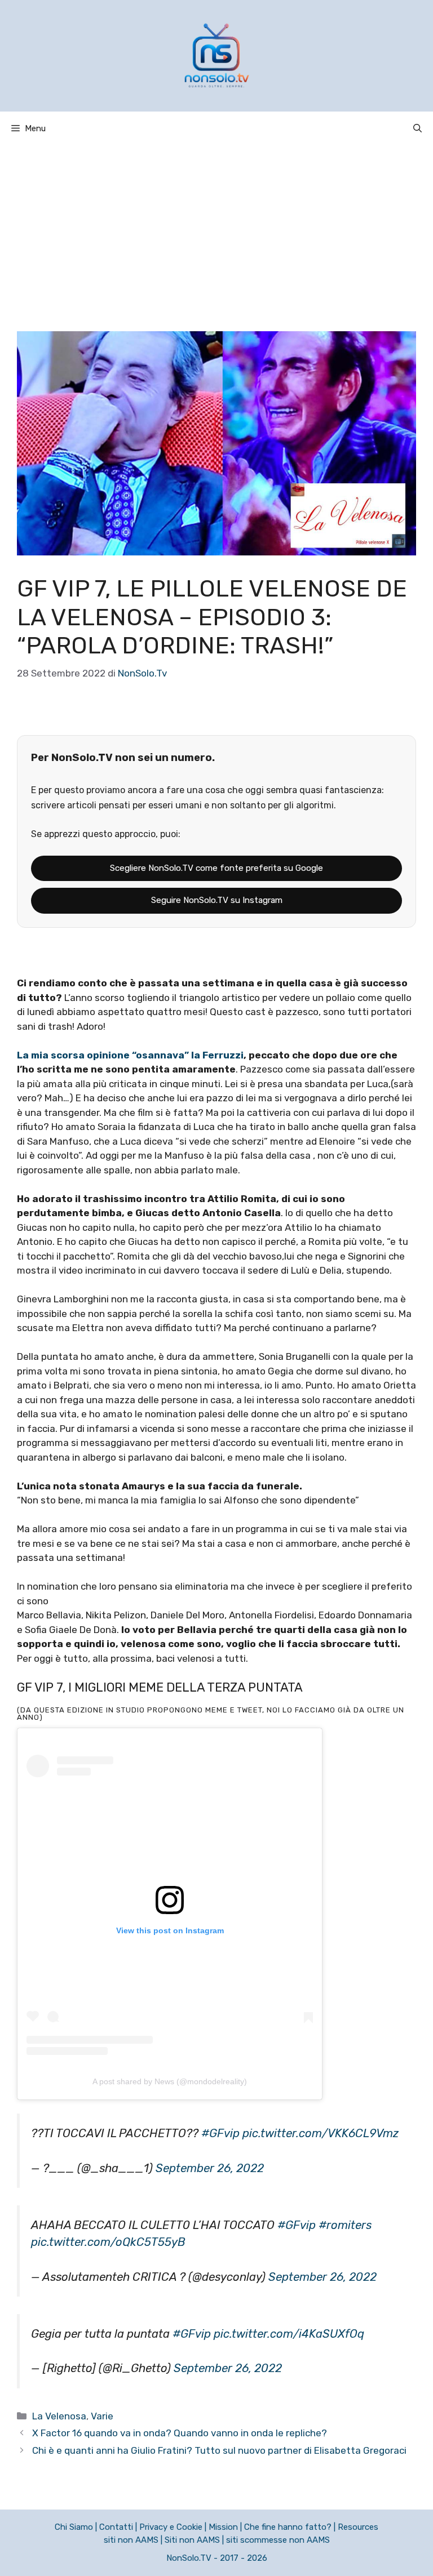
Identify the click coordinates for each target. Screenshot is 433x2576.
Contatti (116, 2527)
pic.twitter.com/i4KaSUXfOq (289, 2334)
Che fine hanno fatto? (288, 2527)
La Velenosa (59, 2416)
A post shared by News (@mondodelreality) (170, 2081)
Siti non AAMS (192, 2540)
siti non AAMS (131, 2540)
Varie (102, 2416)
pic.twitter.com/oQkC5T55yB (108, 2242)
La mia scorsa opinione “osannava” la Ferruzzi (130, 1055)
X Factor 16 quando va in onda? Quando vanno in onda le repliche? (180, 2433)
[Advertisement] (216, 230)
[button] (417, 128)
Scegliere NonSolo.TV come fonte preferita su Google (216, 868)
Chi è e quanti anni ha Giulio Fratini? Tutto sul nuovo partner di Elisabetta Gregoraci (219, 2450)
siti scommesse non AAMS (278, 2540)
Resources (358, 2527)
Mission (223, 2527)
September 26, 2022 (210, 2168)
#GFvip (220, 2133)
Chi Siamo (74, 2527)
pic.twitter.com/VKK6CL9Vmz (321, 2133)
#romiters (345, 2225)
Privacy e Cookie (171, 2527)
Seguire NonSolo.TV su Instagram (217, 900)
